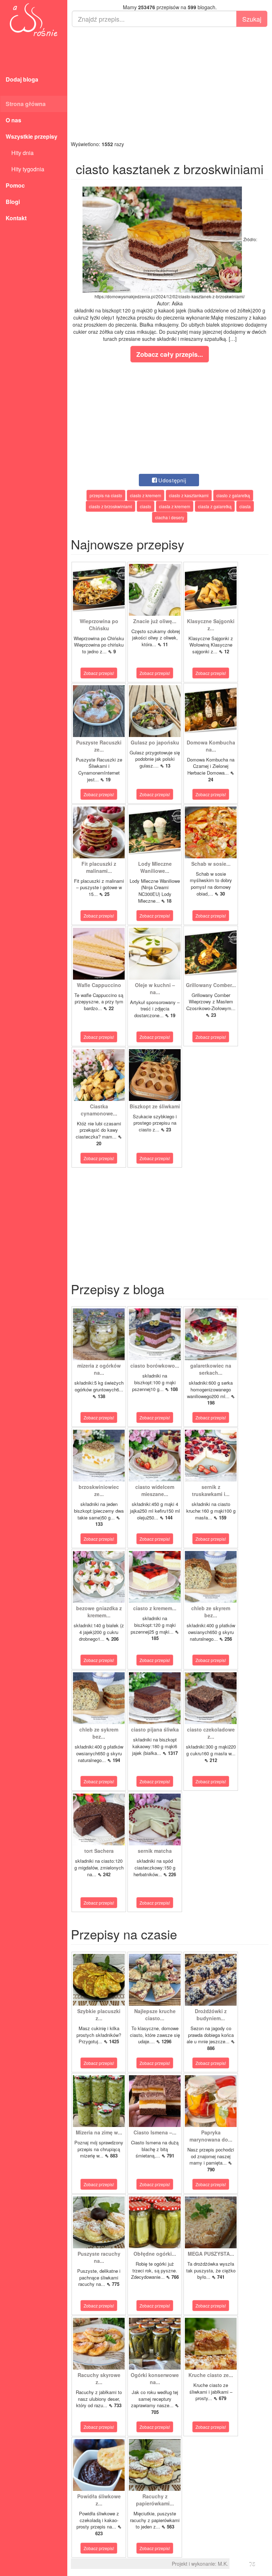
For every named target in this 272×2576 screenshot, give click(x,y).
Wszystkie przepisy (32, 136)
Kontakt (16, 218)
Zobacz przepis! (99, 673)
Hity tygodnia (25, 169)
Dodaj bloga (22, 79)
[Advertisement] (170, 84)
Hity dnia (20, 153)
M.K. (223, 2564)
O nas (13, 120)
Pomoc (15, 185)
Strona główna (26, 104)
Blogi (13, 202)
